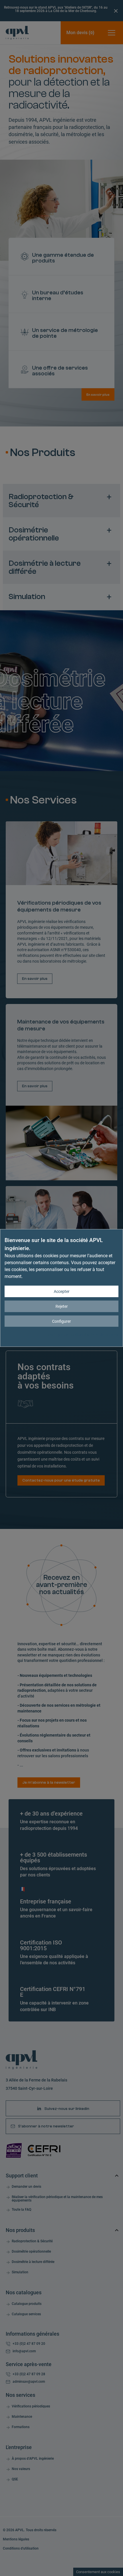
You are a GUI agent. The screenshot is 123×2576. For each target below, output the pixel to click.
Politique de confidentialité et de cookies (83, 1335)
